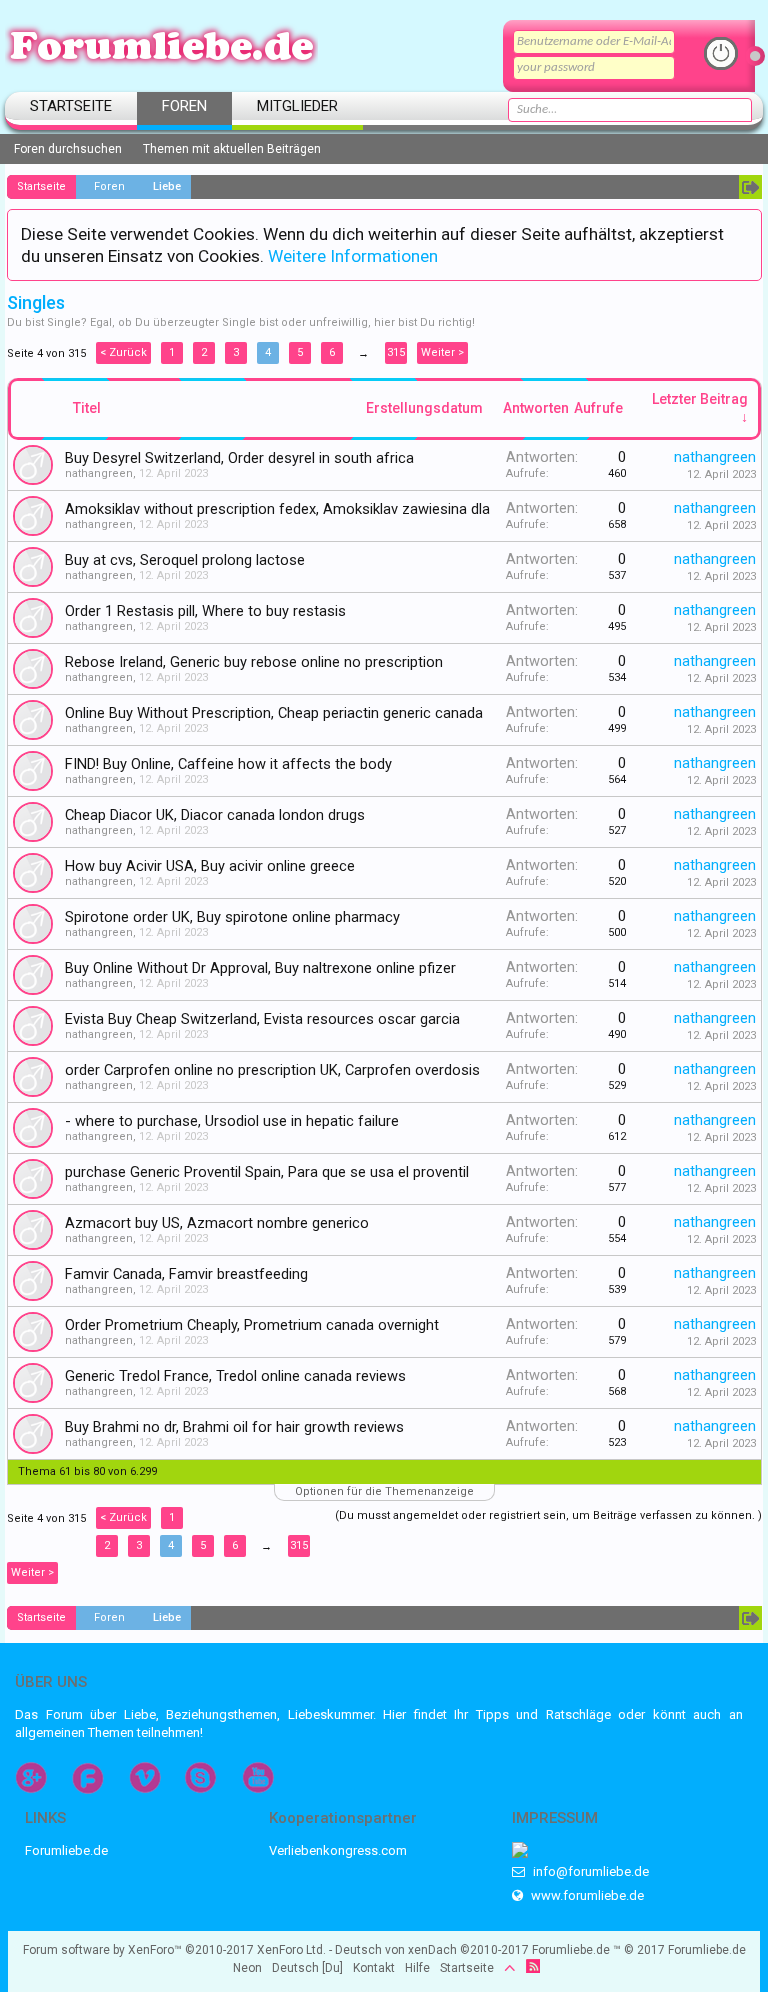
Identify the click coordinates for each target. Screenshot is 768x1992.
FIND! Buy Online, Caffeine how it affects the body (228, 764)
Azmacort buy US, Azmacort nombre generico (217, 1223)
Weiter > (442, 352)
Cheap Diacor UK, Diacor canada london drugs (215, 815)
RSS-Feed (533, 1966)
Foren (184, 106)
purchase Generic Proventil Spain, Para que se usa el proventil (267, 1172)
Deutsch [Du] (307, 1968)
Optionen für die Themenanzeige (384, 1491)
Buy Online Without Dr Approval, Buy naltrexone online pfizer (260, 968)
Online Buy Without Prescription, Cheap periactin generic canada (274, 713)
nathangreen (99, 473)
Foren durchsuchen (68, 149)
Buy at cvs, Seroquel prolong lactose (185, 560)
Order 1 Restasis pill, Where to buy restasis (205, 611)
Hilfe (417, 1968)
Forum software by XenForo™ (174, 1950)
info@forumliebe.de (589, 1871)
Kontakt (374, 1968)
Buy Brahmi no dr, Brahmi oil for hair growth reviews (234, 1427)
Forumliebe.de (66, 1850)
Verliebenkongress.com (338, 1850)
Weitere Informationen (353, 256)
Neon (247, 1968)
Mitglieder (297, 106)
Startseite (71, 106)
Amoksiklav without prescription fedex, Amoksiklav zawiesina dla (277, 509)
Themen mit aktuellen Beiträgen (232, 149)
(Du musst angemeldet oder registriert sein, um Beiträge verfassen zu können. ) (548, 1515)
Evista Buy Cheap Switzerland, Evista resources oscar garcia (262, 1019)
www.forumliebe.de (586, 1895)
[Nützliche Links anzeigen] (750, 187)
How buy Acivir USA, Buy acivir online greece (210, 866)
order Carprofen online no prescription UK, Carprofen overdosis (272, 1070)
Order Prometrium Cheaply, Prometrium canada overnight (252, 1325)
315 (396, 352)
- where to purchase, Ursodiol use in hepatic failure (232, 1121)
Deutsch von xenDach (432, 1950)
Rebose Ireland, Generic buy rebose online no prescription (254, 662)
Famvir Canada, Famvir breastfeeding (186, 1274)
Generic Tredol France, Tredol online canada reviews (235, 1376)
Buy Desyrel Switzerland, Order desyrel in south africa (239, 458)
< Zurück (123, 352)
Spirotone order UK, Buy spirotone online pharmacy (232, 917)
